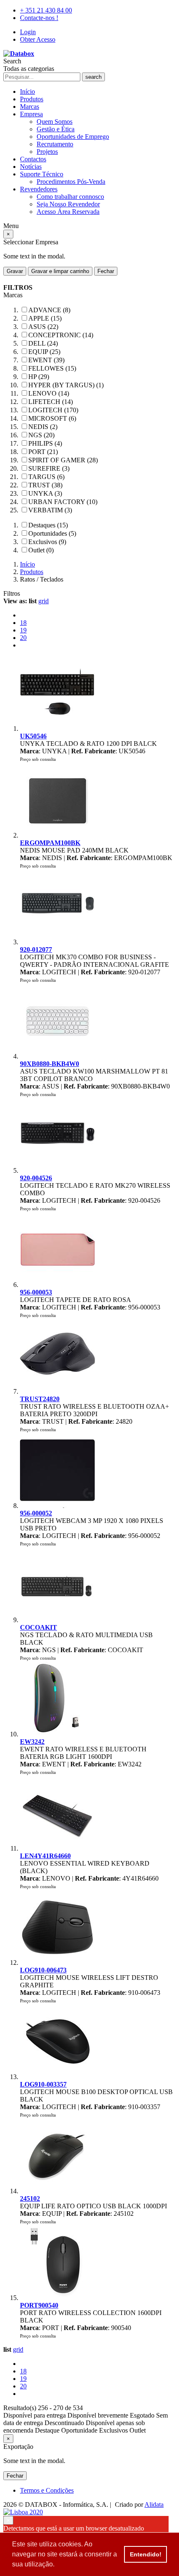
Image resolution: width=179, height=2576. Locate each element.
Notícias (31, 167)
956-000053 (36, 1292)
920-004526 (36, 1178)
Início (27, 92)
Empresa (31, 114)
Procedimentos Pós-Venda (71, 182)
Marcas (30, 107)
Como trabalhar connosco (70, 197)
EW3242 (32, 1742)
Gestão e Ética (56, 129)
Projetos (47, 152)
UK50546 (33, 736)
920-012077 (36, 949)
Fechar (106, 271)
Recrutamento (55, 144)
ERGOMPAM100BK (50, 843)
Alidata (154, 2505)
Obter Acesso (38, 39)
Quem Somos (55, 122)
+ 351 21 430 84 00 (46, 10)
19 (23, 630)
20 (23, 638)
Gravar (15, 271)
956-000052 (36, 1513)
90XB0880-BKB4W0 (50, 1064)
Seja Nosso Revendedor (68, 204)
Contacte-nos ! (39, 18)
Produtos (32, 99)
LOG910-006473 (43, 1970)
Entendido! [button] (146, 2554)
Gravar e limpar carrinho (60, 271)
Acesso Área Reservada (68, 212)
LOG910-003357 (43, 2084)
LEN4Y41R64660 (45, 1856)
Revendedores (39, 189)
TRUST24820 (40, 1399)
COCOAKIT (39, 1627)
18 (23, 623)
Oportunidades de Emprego (73, 137)
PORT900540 (39, 2305)
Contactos (33, 159)
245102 (30, 2199)
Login (28, 32)
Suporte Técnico (42, 174)
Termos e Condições (47, 2490)
